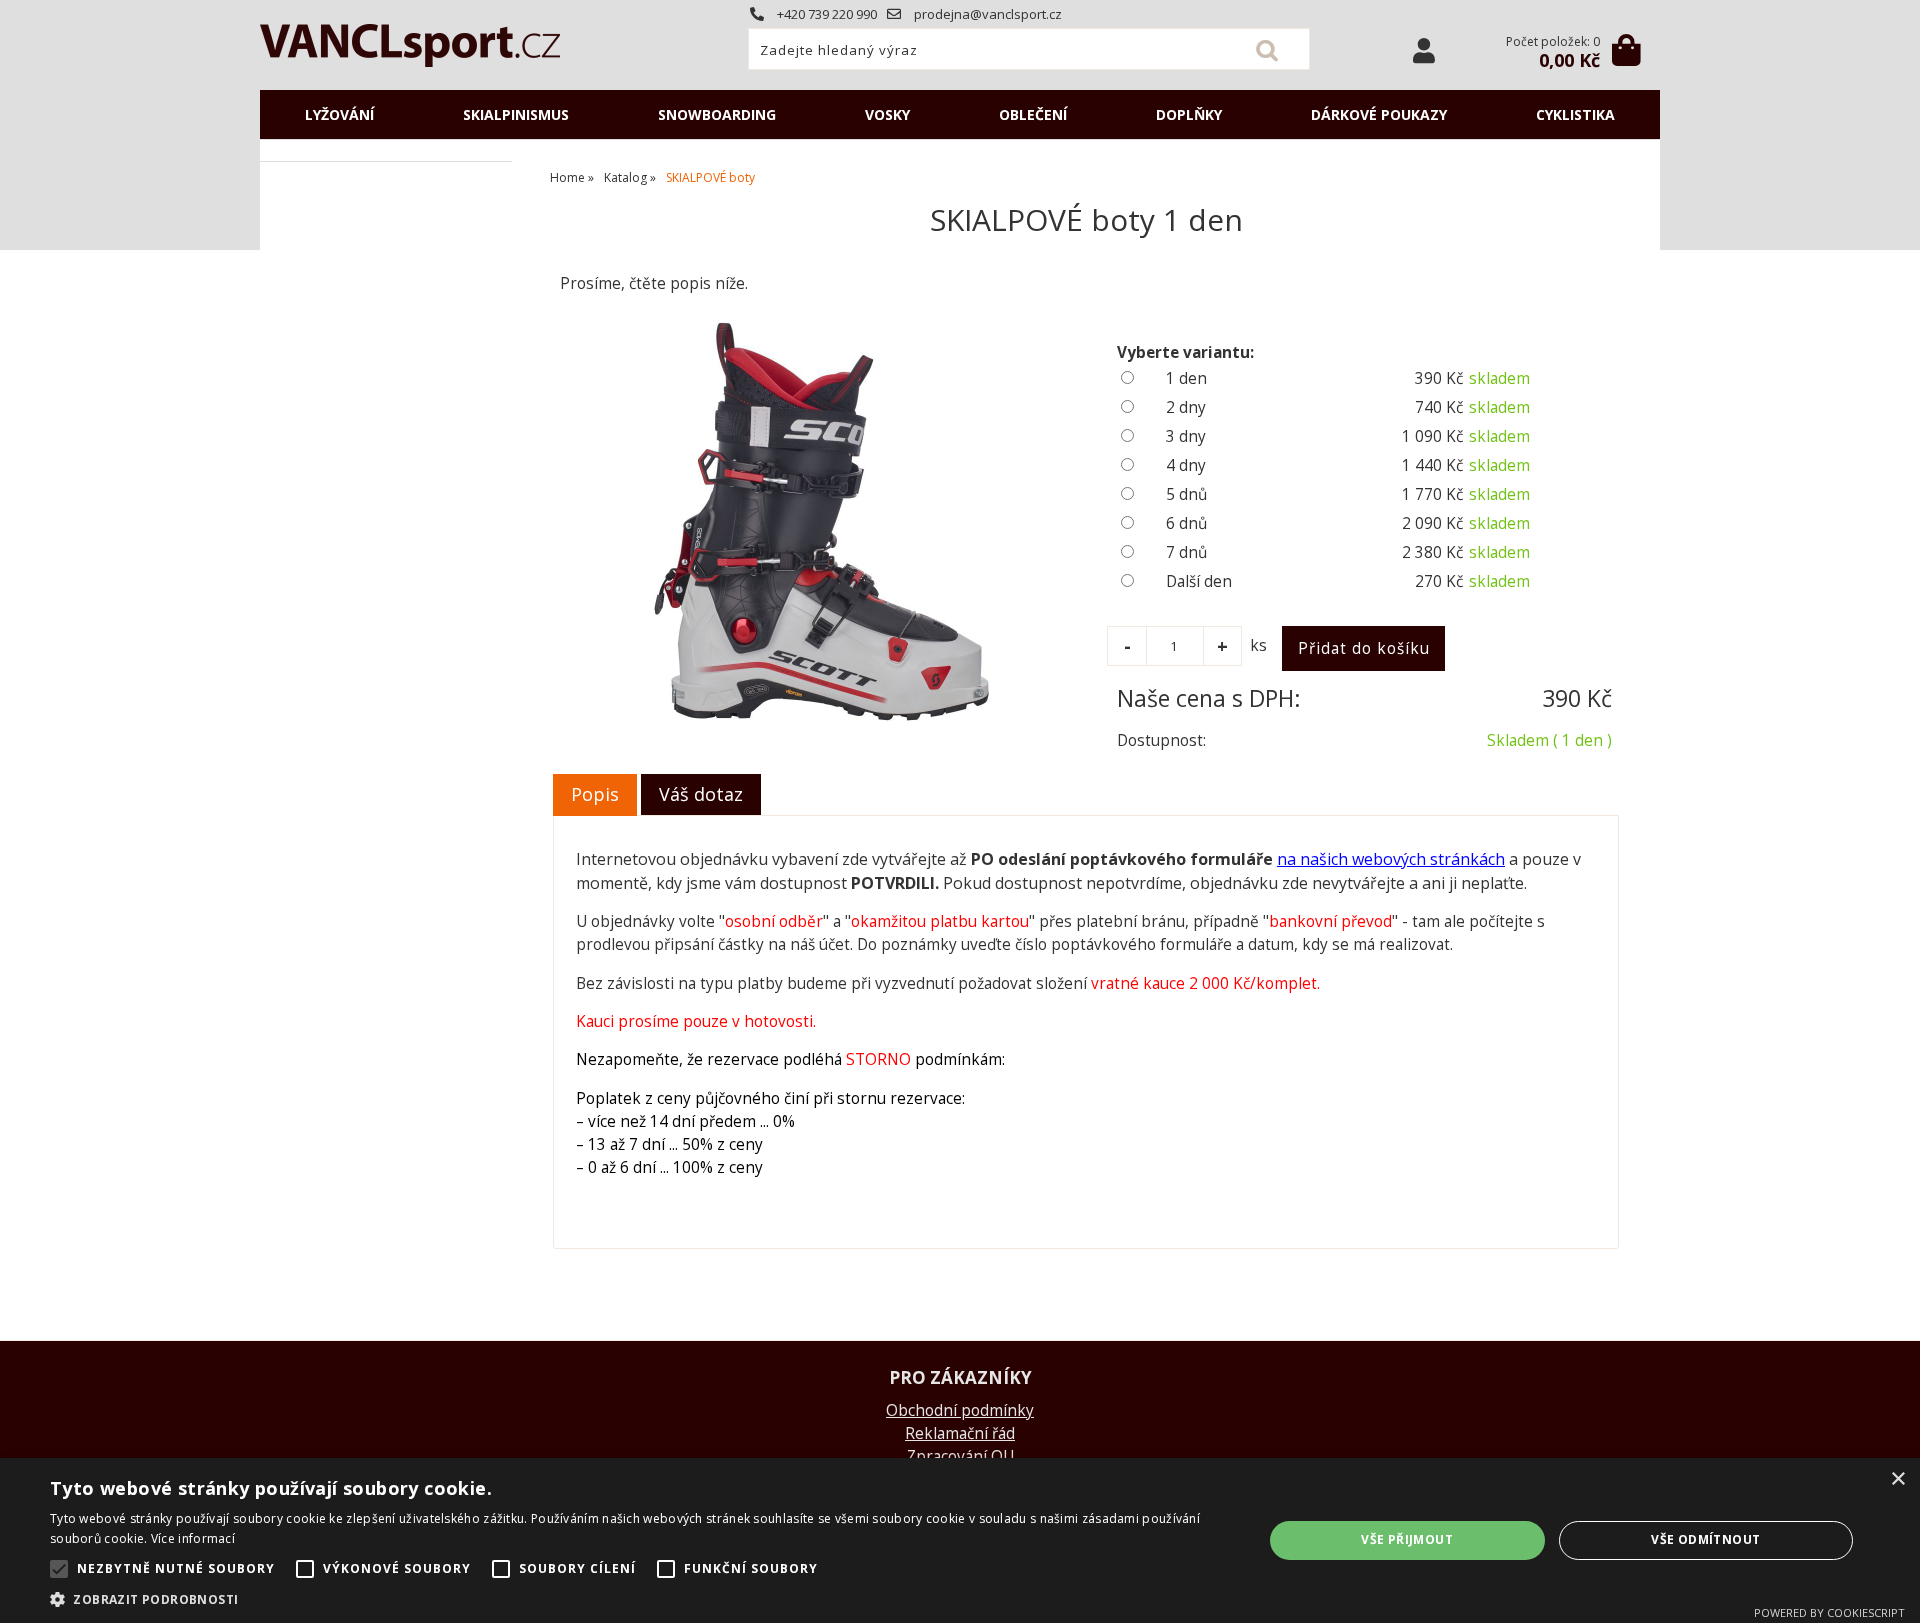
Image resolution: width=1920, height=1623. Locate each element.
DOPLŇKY (1189, 114)
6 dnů (1186, 523)
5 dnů (1186, 494)
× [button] (1897, 1479)
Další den (1199, 581)
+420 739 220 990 (825, 14)
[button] (638, 1598)
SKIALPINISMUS (516, 114)
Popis (595, 794)
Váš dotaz (701, 794)
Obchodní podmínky (960, 1410)
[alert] (960, 1540)
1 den (1186, 378)
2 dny (1186, 407)
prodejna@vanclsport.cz (986, 14)
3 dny (1186, 436)
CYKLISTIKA (1575, 114)
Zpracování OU (960, 1456)
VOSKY (887, 114)
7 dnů (1186, 552)
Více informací (193, 1538)
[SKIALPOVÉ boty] (818, 521)
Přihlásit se (1424, 50)
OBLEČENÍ (1033, 114)
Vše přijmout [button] (1407, 1539)
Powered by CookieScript (1829, 1612)
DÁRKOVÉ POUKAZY (1379, 114)
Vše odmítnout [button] (1705, 1539)
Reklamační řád (960, 1433)
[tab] (595, 795)
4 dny (1186, 465)
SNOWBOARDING (717, 114)
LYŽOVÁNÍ (339, 114)
